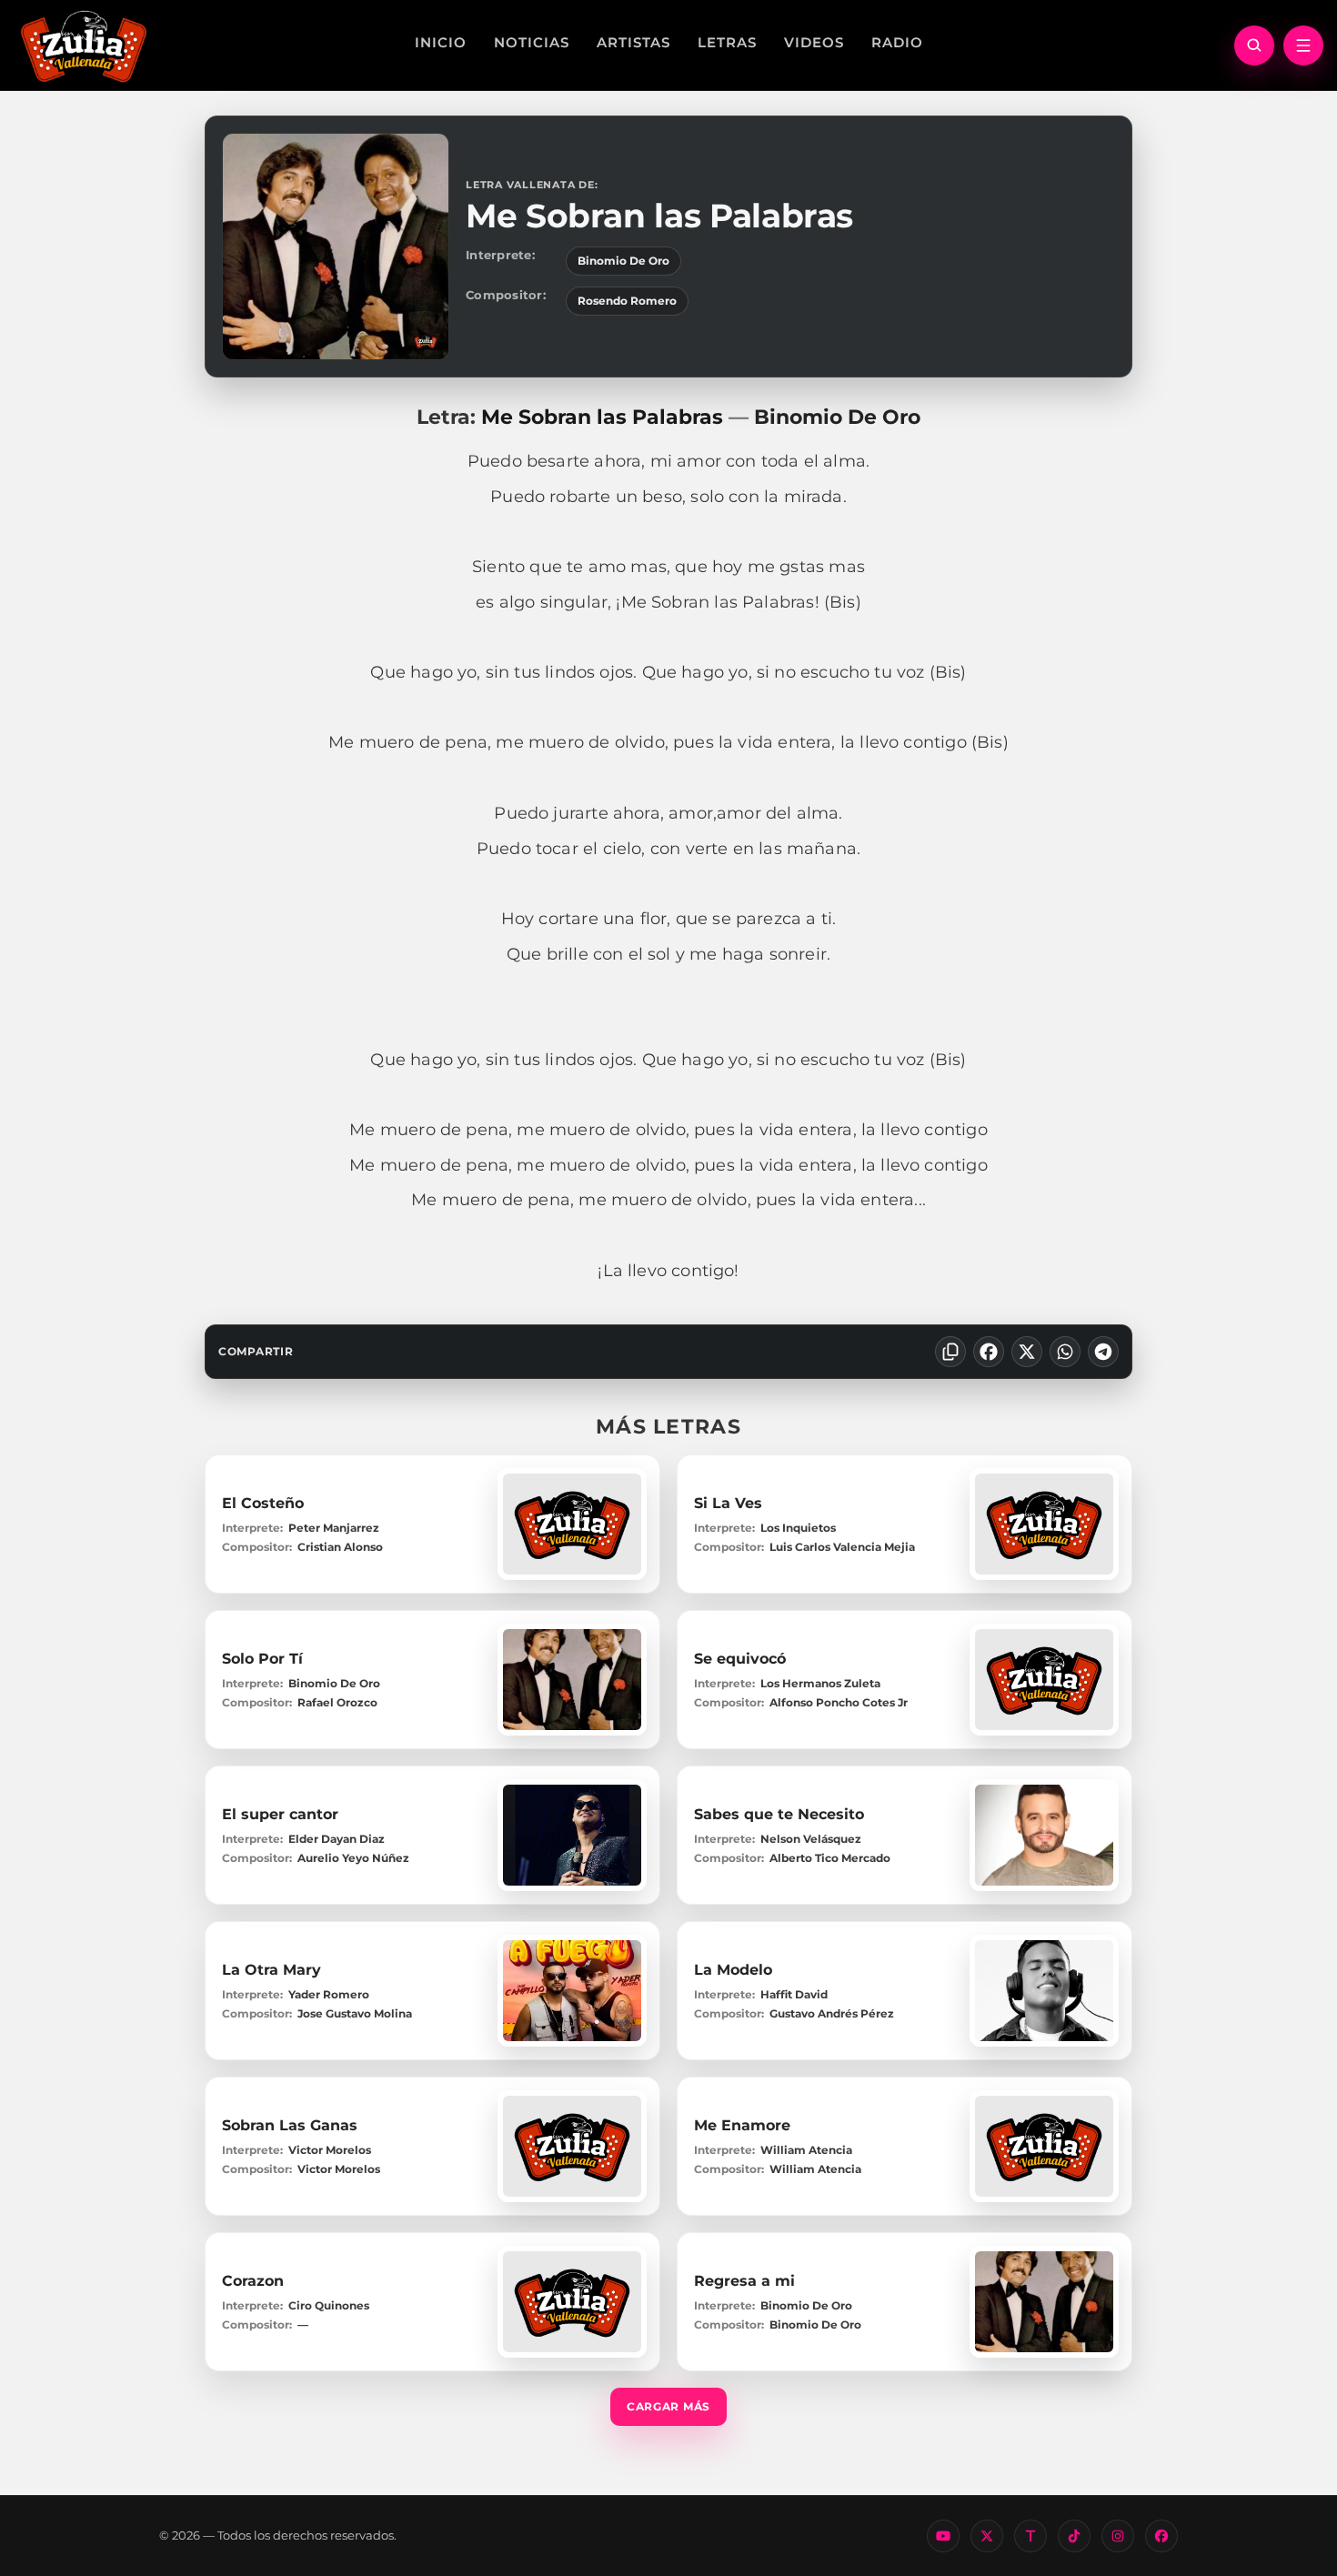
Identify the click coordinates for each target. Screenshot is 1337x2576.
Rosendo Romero (627, 301)
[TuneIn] (1030, 2536)
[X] (1027, 1352)
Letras (727, 42)
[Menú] (1303, 45)
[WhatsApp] (1065, 1352)
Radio (897, 42)
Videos (814, 42)
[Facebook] (989, 1352)
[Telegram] (1103, 1352)
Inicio (441, 42)
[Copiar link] (950, 1352)
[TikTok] (1074, 2536)
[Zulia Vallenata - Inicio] (84, 45)
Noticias (532, 42)
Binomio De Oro (623, 261)
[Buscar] (1254, 45)
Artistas (633, 42)
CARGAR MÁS (668, 2406)
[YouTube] (943, 2536)
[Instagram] (1118, 2536)
